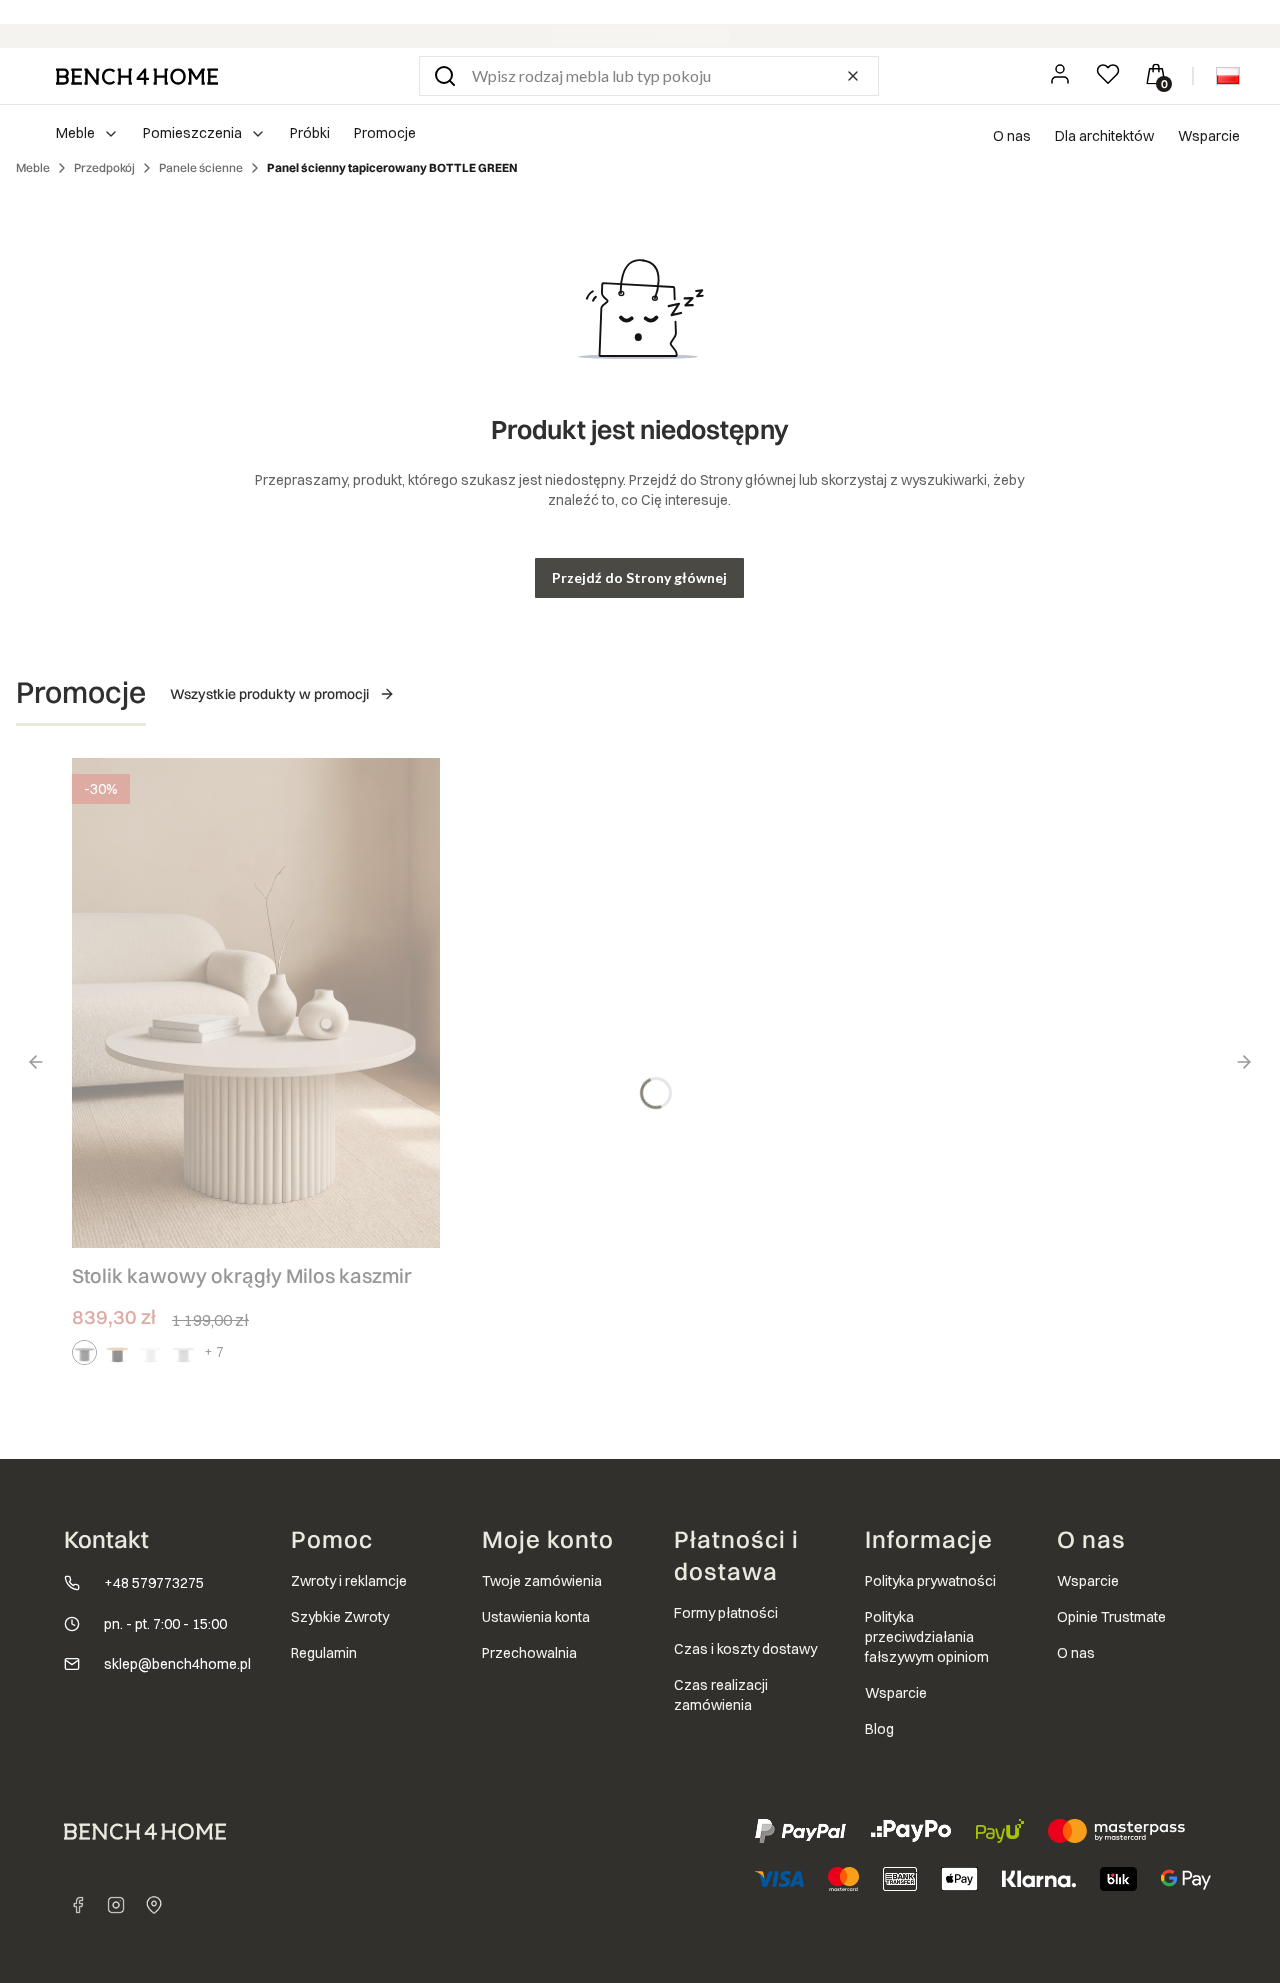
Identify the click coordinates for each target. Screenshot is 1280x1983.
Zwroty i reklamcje (349, 1581)
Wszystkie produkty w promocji (269, 694)
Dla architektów (1104, 136)
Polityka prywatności (930, 1581)
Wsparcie (1209, 136)
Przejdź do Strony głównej (639, 577)
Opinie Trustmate (1111, 1617)
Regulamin (324, 1653)
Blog (879, 1729)
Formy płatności (726, 1613)
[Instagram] (116, 1905)
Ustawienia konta (536, 1617)
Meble (33, 167)
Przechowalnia (529, 1653)
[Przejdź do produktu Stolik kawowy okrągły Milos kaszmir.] (256, 1003)
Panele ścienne (201, 167)
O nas (1012, 136)
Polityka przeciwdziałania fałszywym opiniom (927, 1637)
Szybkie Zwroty (340, 1617)
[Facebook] (78, 1905)
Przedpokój (104, 167)
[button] (445, 76)
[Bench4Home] (154, 1905)
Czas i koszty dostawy (745, 1649)
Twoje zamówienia (542, 1581)
